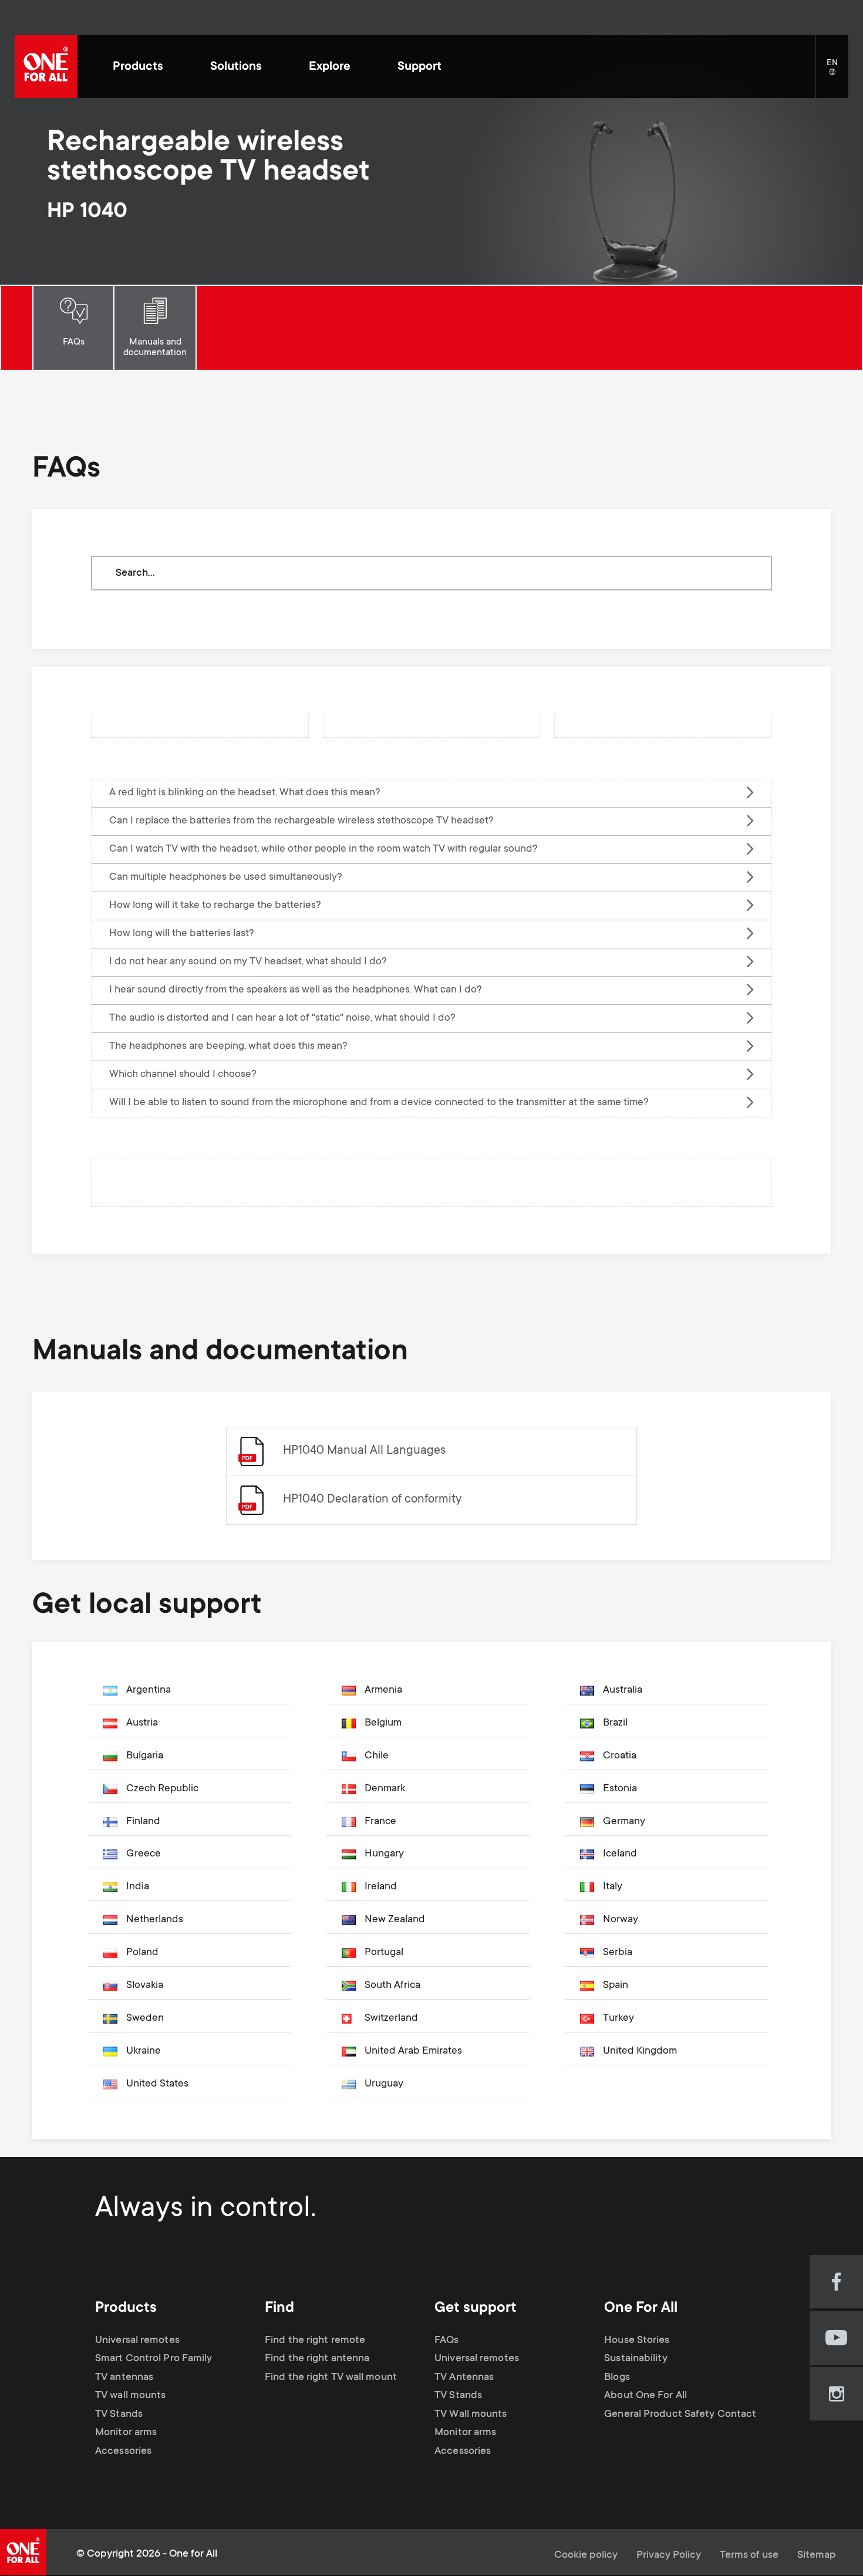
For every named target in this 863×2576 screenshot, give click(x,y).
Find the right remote (315, 2341)
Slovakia (145, 1986)
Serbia (618, 1953)
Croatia (620, 1756)
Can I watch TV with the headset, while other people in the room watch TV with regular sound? (323, 849)
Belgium (383, 1723)
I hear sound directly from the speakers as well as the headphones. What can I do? (296, 990)
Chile (377, 1756)
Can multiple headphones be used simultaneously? (226, 877)
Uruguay (384, 2084)
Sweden (145, 2018)
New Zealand (395, 1920)
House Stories (637, 2341)
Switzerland (391, 2018)
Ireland (381, 1887)
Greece (144, 1854)
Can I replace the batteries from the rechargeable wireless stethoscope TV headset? (301, 821)
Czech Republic (162, 1789)
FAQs (74, 342)
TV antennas (124, 2378)
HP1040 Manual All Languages (364, 1451)
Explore (330, 67)
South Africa (392, 1986)
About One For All (645, 2396)
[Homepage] (46, 67)
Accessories (123, 2452)
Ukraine (144, 2051)
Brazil (615, 1723)
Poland (142, 1953)
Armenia (383, 1690)
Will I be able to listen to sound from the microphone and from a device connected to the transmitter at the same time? (379, 1103)
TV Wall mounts (471, 2415)
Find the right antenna (317, 2359)
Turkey (618, 2018)
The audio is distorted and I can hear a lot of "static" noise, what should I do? (282, 1018)
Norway (621, 1920)
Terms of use (749, 2555)
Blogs (617, 2378)
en (837, 73)
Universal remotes (137, 2341)
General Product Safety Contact (680, 2415)
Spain (616, 1986)
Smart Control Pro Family (154, 2359)
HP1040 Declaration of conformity (372, 1500)
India (138, 1887)
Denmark (385, 1789)
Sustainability (636, 2359)
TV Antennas (464, 2378)
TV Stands (119, 2415)
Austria (142, 1723)
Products (138, 67)
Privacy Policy (669, 2555)
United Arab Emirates (413, 2051)
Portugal (384, 1953)
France (380, 1822)
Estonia (620, 1789)
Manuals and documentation (155, 347)
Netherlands (155, 1920)
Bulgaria (145, 1756)
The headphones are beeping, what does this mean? (228, 1046)
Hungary (384, 1854)
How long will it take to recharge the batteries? (215, 906)
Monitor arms (126, 2433)
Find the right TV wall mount (331, 2378)
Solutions (236, 67)
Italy (613, 1887)
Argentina (149, 1690)
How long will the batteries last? (182, 934)
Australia (623, 1690)
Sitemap (817, 2555)
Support (419, 67)
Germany (624, 1822)
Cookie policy (586, 2555)
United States (157, 2084)
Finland (143, 1822)
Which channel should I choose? (183, 1075)
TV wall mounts (130, 2396)
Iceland (620, 1854)
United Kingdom (640, 2051)
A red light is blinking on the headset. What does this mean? (245, 793)
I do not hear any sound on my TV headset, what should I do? (248, 962)
